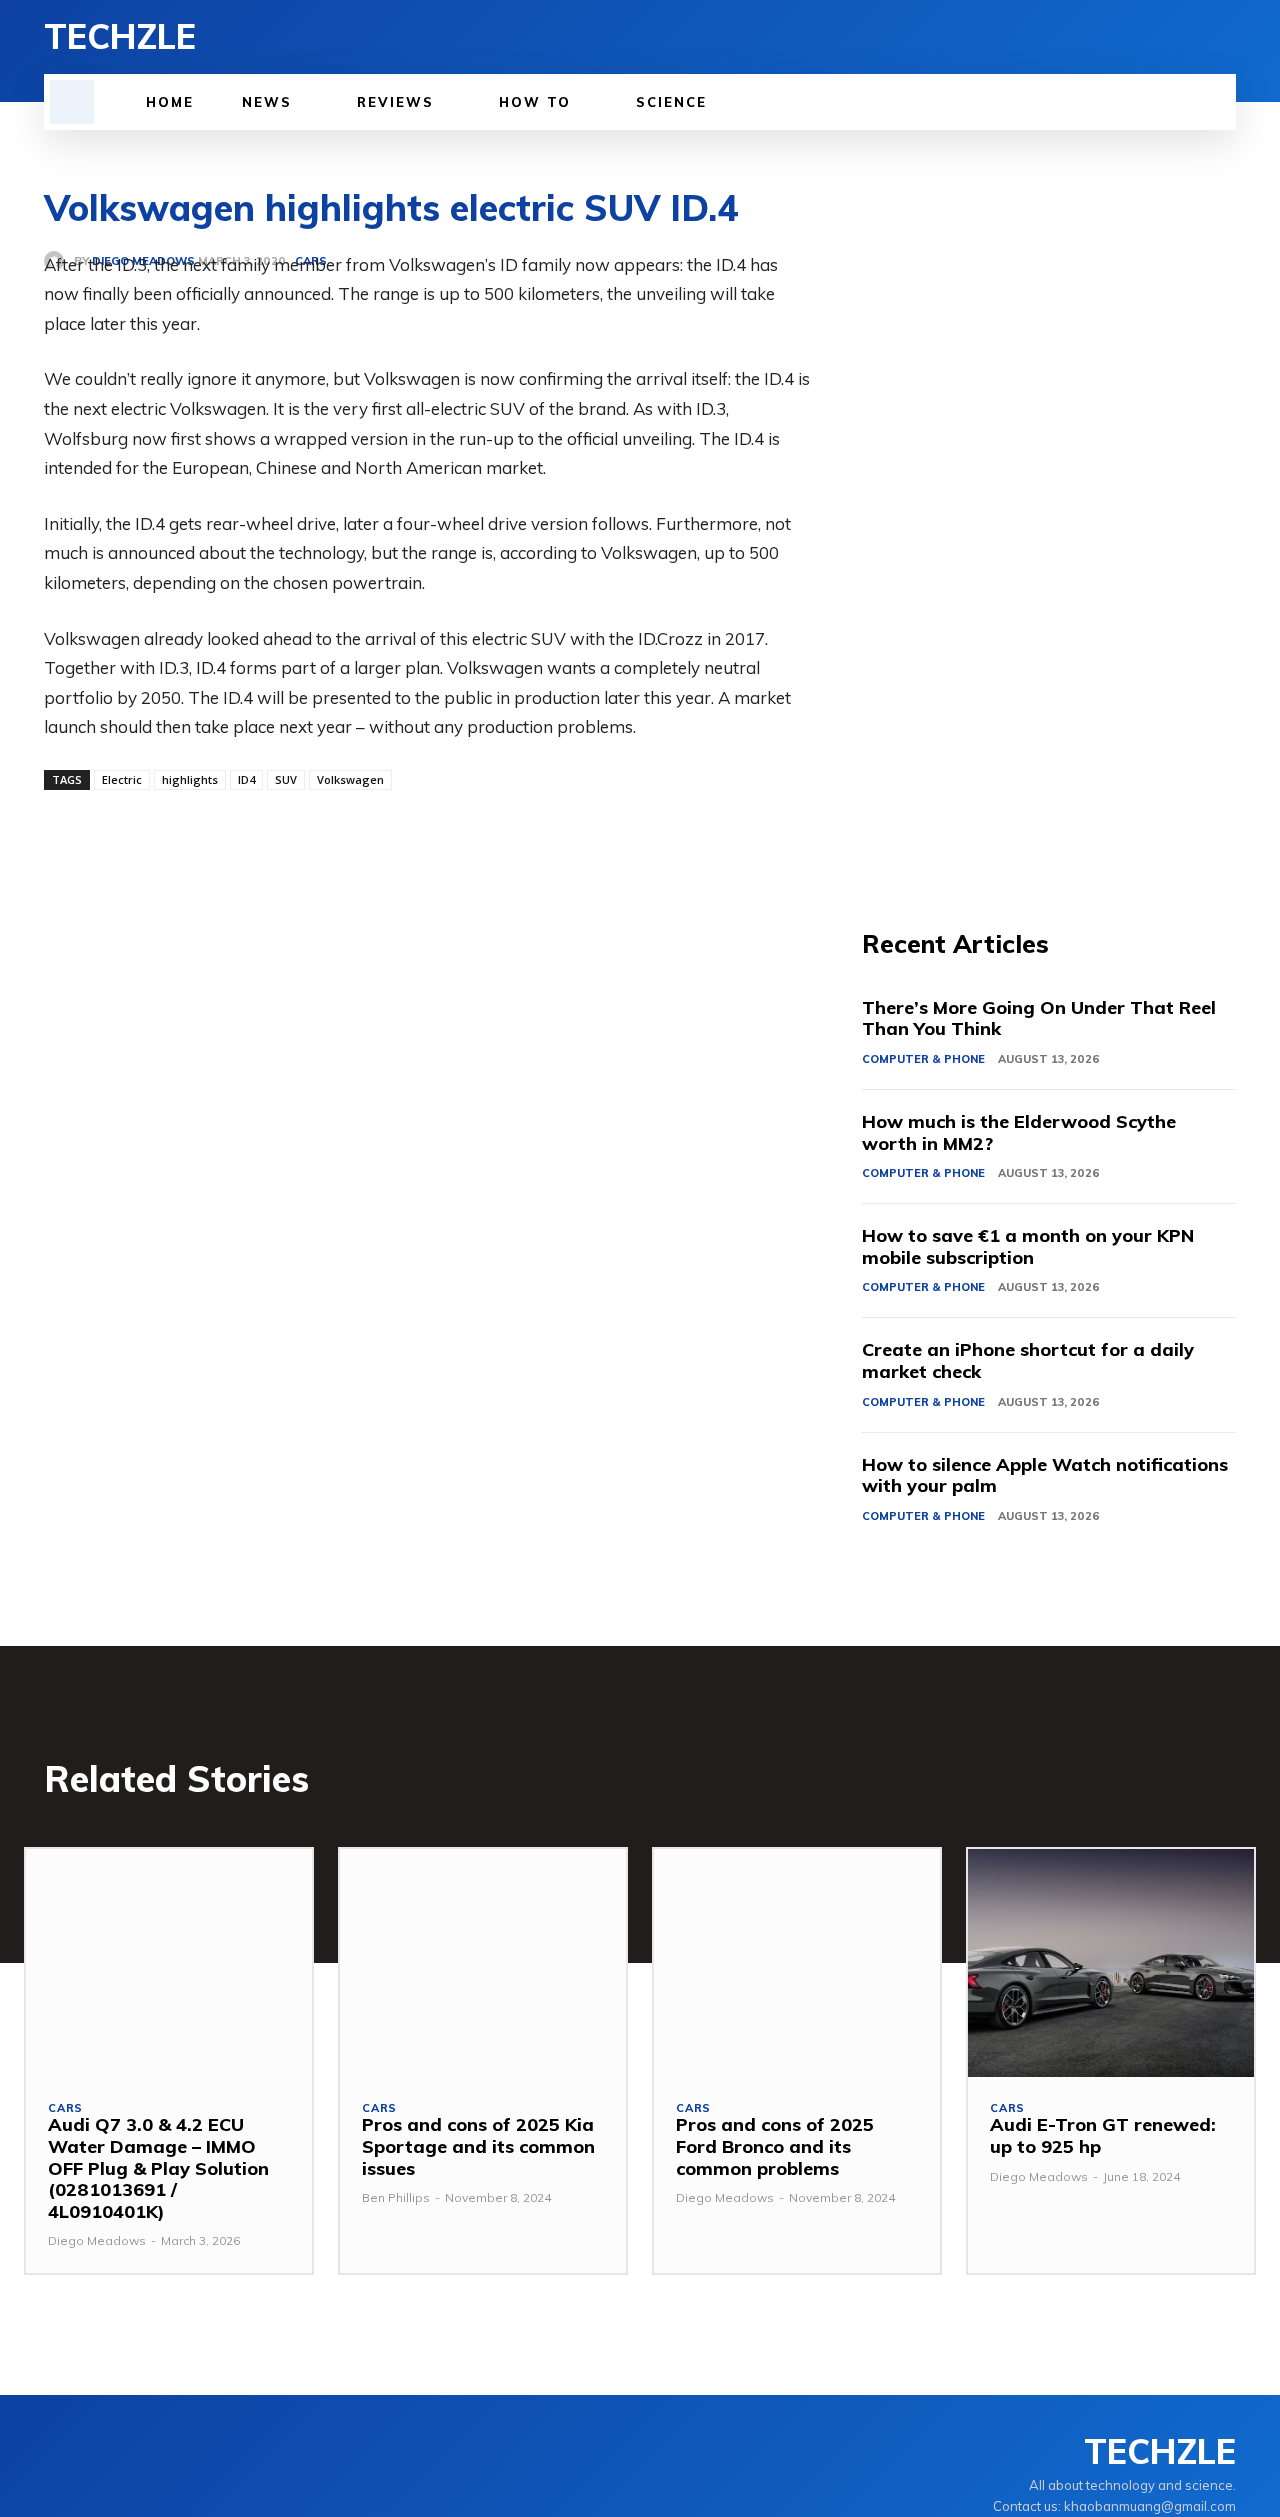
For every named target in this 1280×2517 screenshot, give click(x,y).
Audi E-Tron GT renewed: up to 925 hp (1103, 2135)
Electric (122, 779)
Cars (65, 2108)
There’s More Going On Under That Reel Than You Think (1039, 1018)
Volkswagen (350, 779)
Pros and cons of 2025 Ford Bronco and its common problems (775, 2146)
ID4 (246, 779)
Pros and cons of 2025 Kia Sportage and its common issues (478, 2146)
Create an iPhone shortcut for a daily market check (1028, 1360)
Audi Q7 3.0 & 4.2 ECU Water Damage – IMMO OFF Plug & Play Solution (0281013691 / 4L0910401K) (158, 2167)
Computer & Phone (923, 1059)
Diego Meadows (97, 2240)
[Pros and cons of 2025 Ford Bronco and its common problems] (797, 1963)
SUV (286, 779)
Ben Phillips (396, 2197)
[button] (72, 102)
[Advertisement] (1049, 550)
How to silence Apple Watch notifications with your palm (1045, 1475)
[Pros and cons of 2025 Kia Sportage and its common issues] (483, 1963)
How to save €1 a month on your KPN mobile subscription (1028, 1246)
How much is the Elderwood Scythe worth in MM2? (1019, 1132)
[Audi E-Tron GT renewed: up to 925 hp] (1111, 1963)
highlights (190, 779)
